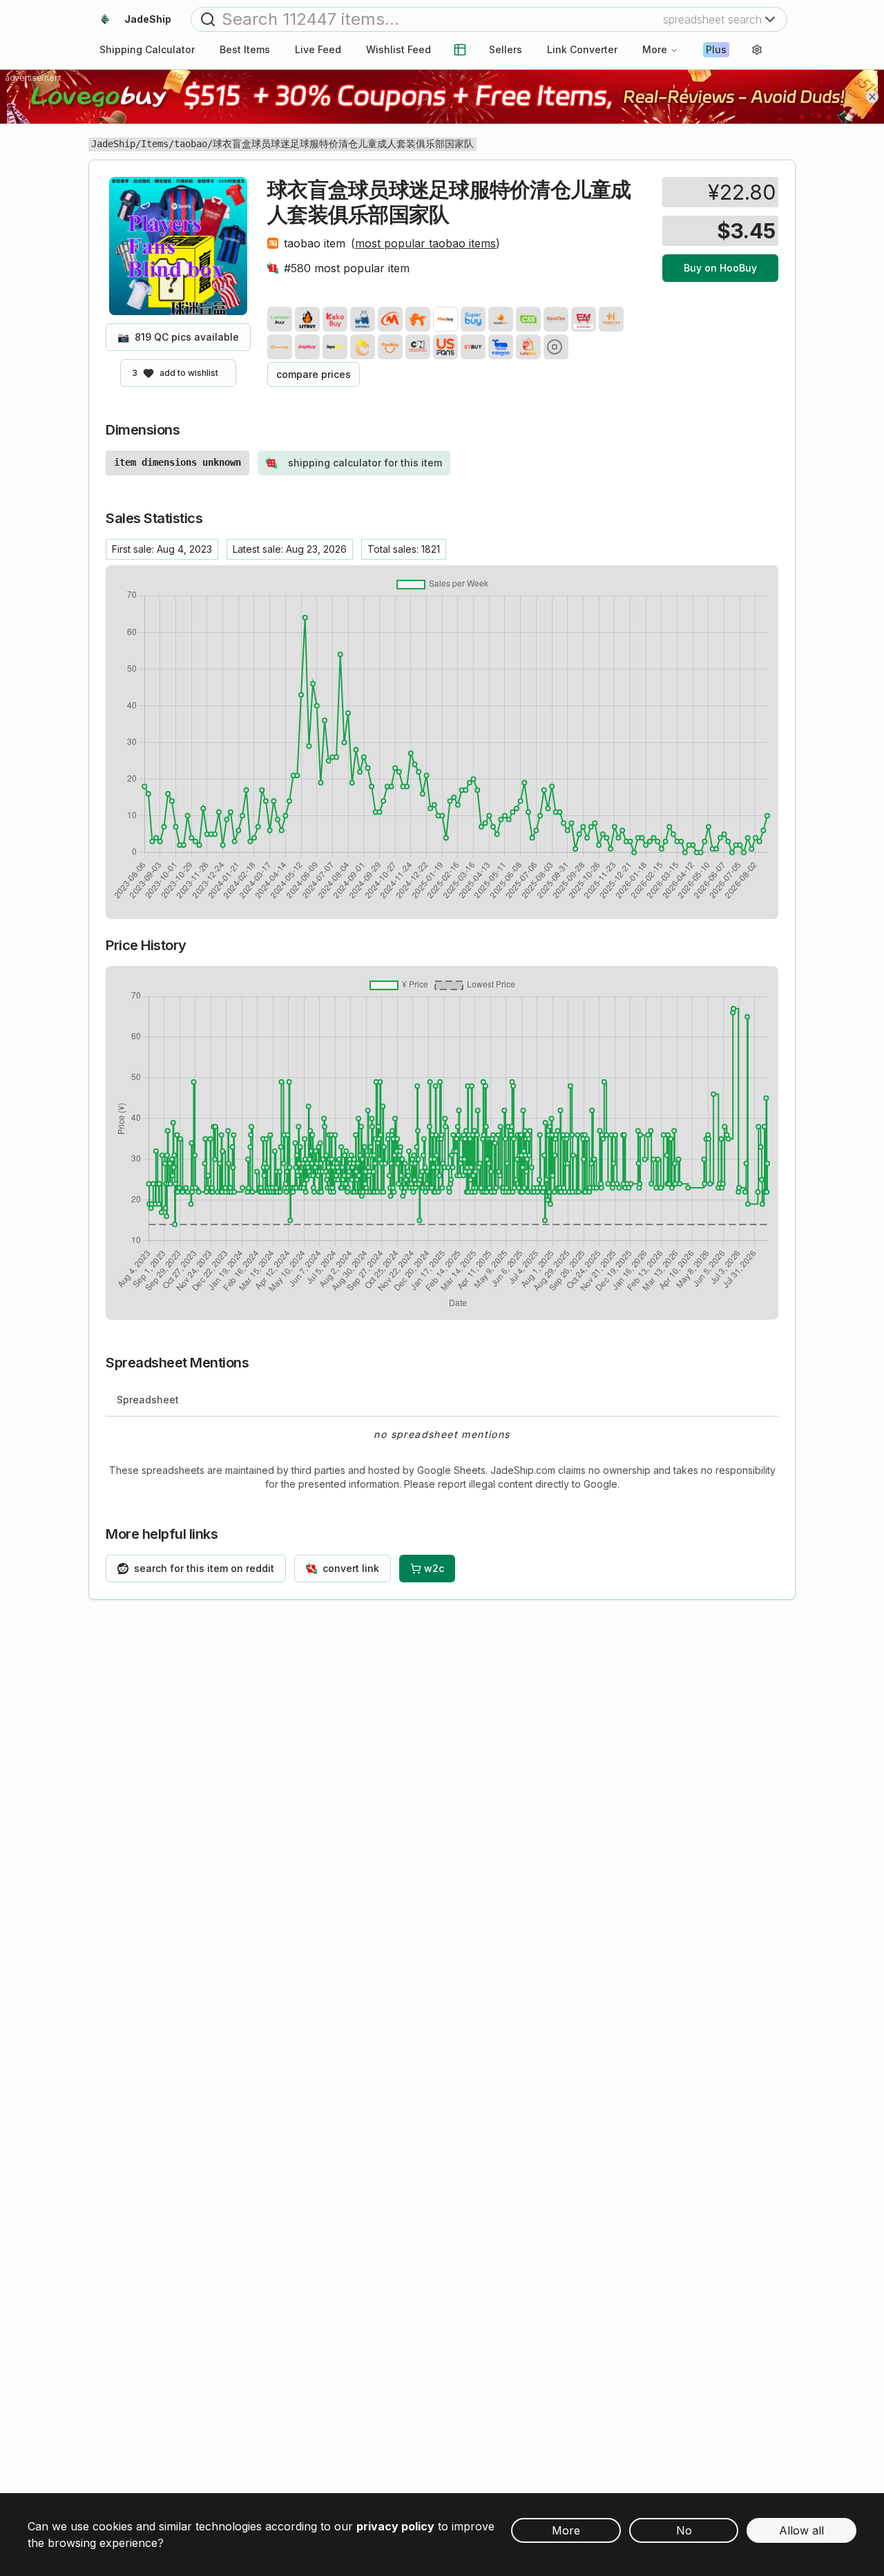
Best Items (245, 49)
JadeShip (113, 144)
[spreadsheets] (460, 50)
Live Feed (318, 49)
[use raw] (556, 347)
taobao (191, 144)
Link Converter (582, 49)
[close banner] (872, 97)
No (684, 2530)
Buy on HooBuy (720, 268)
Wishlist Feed (398, 49)
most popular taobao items (425, 243)
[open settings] (757, 50)
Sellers (506, 49)
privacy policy (395, 2526)
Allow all (801, 2530)
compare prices (314, 374)
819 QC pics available (178, 337)
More (655, 49)
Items (155, 144)
